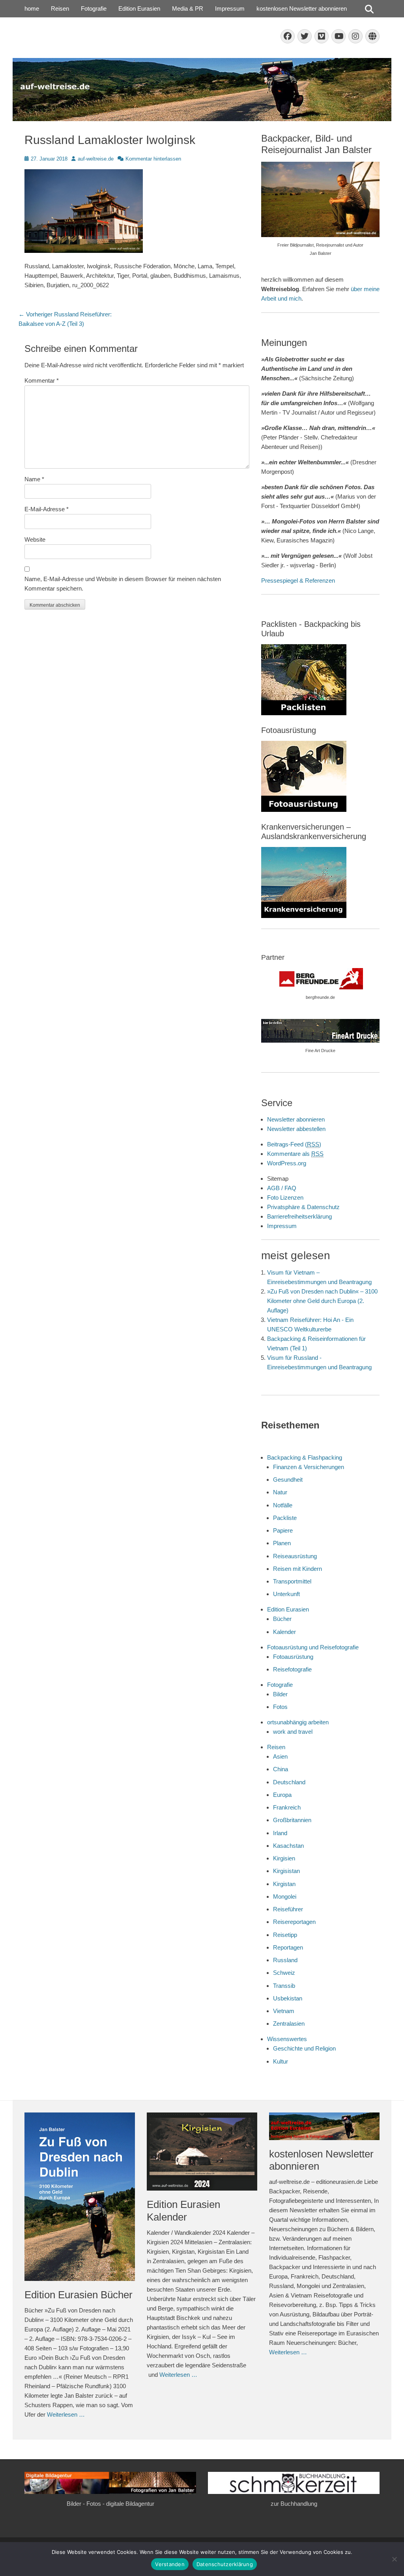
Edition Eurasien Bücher (79, 2295)
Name (34, 479)
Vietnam (284, 2011)
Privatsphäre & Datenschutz (303, 1207)
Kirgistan (284, 1884)
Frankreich (287, 1807)
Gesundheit (288, 1480)
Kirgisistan (286, 1871)
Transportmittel (292, 1581)
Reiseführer (288, 1909)
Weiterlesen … (66, 2414)
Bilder (280, 1694)
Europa (282, 1795)
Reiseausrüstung (295, 1556)
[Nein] (394, 2559)
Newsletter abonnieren (296, 1119)
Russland (285, 1960)
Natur (280, 1492)
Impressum (230, 8)
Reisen (60, 8)
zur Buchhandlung (294, 2504)
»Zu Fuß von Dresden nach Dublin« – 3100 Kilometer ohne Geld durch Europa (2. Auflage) (322, 1301)
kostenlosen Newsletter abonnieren (302, 8)
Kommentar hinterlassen (153, 159)
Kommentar (42, 380)
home (32, 8)
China (281, 1769)
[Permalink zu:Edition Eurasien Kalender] (202, 2152)
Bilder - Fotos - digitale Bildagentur (110, 2504)
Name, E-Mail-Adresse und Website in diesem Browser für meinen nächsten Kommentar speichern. (123, 584)
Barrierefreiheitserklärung (299, 1216)
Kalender (284, 1632)
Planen (282, 1543)
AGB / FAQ (282, 1188)
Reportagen (288, 1947)
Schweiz (284, 1973)
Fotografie (94, 8)
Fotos (280, 1707)
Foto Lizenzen (285, 1197)
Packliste (285, 1518)
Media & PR (188, 8)
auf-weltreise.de (96, 159)
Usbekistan (288, 1998)
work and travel (293, 1732)
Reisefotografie (292, 1669)
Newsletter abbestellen (296, 1129)
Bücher (282, 1619)
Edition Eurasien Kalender (183, 2211)
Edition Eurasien (139, 8)
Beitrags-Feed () (294, 1144)
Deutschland (289, 1782)
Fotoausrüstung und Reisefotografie (313, 1647)
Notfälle (283, 1505)
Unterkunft (286, 1594)
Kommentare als (295, 1154)
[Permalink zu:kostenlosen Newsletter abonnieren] (324, 2126)
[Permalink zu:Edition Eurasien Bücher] (80, 2197)
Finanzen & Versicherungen (309, 1467)
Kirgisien (284, 1858)
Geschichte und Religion (304, 2048)
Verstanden (170, 2564)
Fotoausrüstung (293, 1657)
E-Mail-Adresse (47, 509)
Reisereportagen (294, 1922)
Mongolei (285, 1896)
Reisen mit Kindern (297, 1569)
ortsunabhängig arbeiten (298, 1722)
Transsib (284, 1986)
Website (35, 539)
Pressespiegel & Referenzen (298, 580)
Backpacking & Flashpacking (305, 1457)
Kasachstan (288, 1846)
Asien (280, 1756)
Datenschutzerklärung (225, 2564)
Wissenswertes (287, 2039)
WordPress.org (287, 1163)
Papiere (283, 1530)
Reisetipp (285, 1935)
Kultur (281, 2061)
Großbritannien (292, 1820)
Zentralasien (289, 2024)
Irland (280, 1833)
